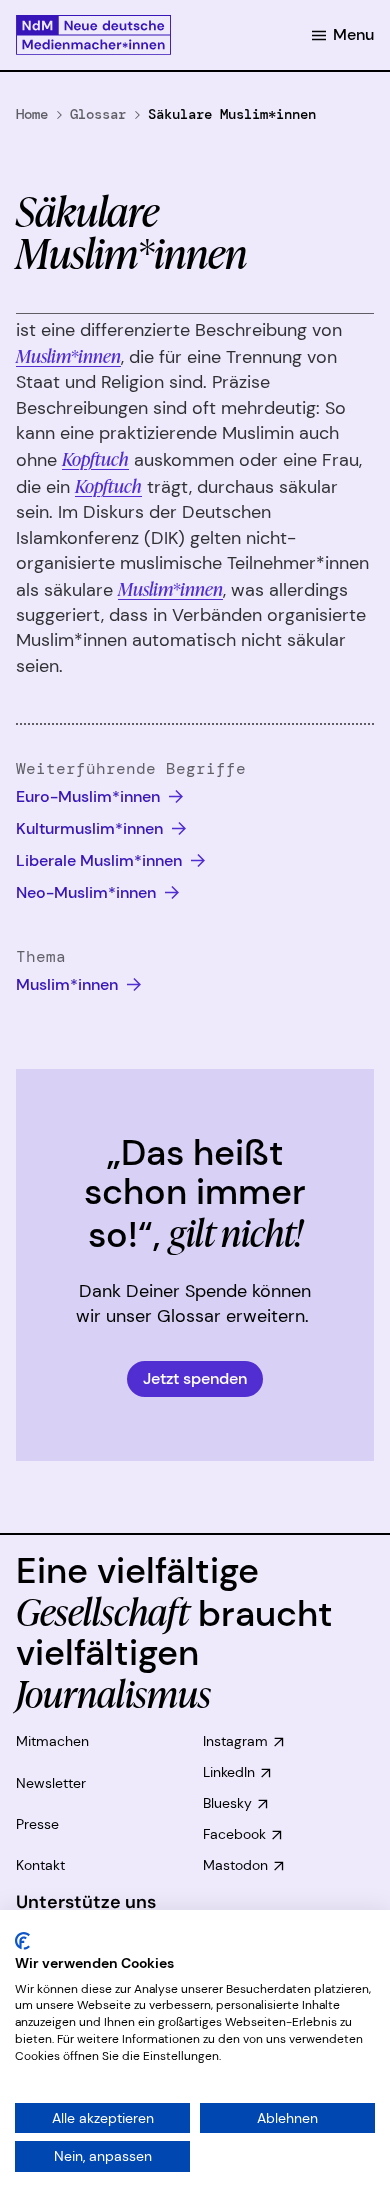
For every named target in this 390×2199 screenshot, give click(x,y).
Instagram (235, 1741)
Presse (37, 1824)
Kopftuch (95, 458)
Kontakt (40, 1865)
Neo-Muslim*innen (88, 892)
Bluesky (227, 1803)
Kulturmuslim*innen (91, 828)
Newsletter (51, 1783)
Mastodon (235, 1865)
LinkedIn (229, 1772)
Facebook (234, 1834)
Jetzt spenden (195, 1378)
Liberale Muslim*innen (101, 860)
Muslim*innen (68, 355)
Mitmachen (52, 1741)
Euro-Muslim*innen (90, 796)
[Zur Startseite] (93, 35)
